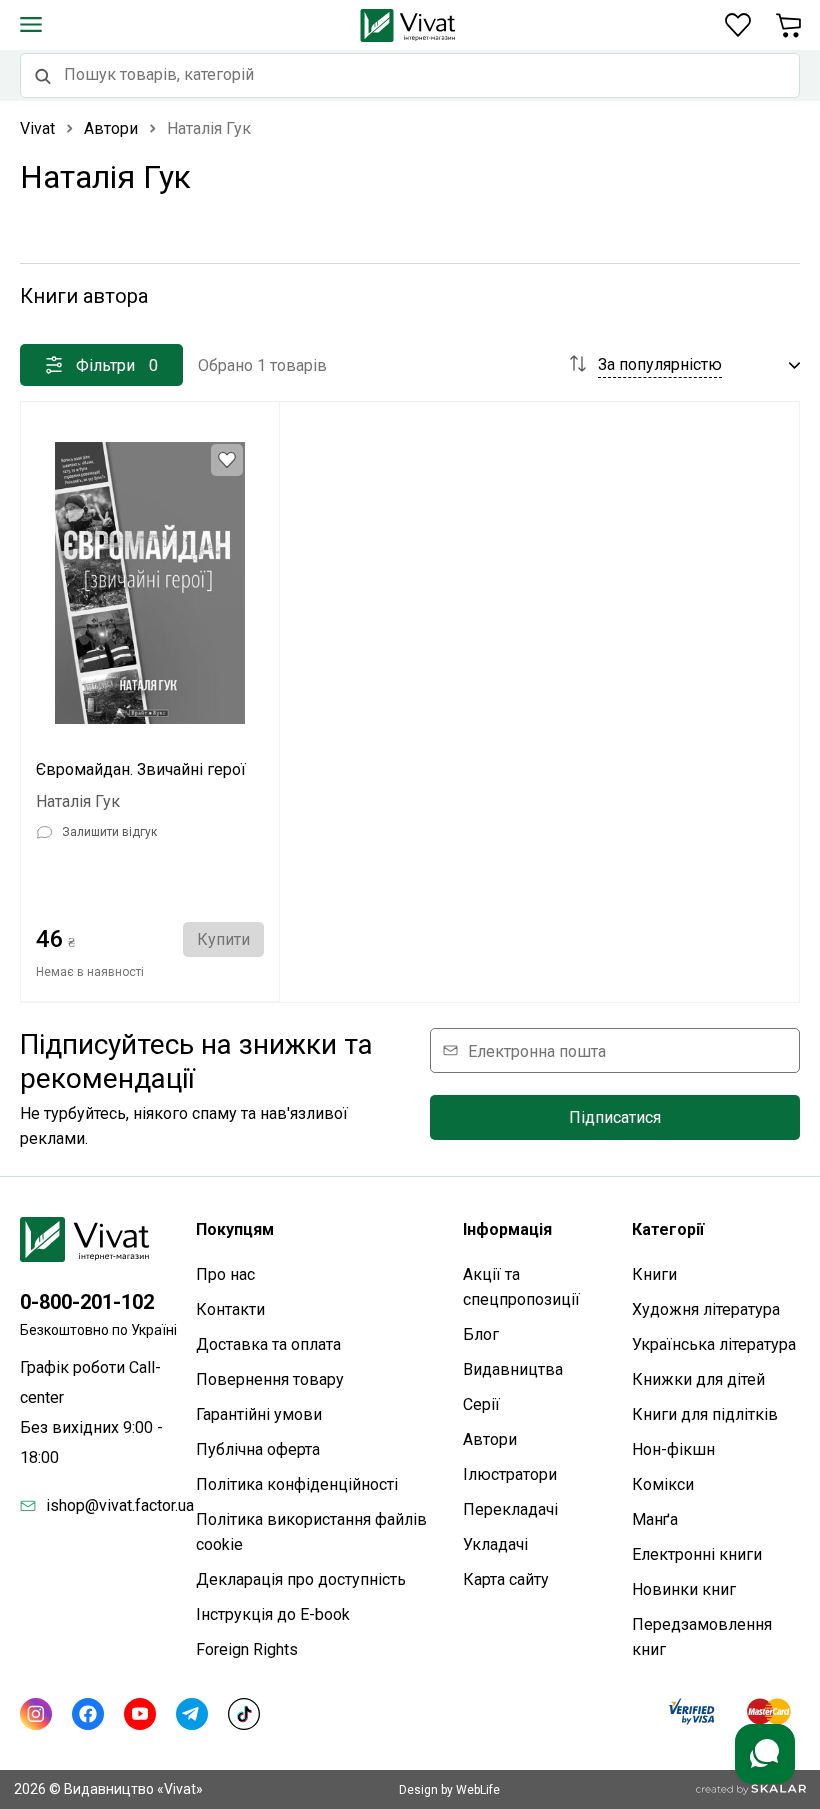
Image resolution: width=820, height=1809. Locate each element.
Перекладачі (510, 1509)
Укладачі (495, 1544)
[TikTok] (244, 1714)
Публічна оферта (258, 1449)
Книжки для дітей (698, 1379)
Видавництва (513, 1369)
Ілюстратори (510, 1474)
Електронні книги (697, 1554)
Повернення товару (270, 1379)
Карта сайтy (506, 1579)
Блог (481, 1334)
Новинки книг (684, 1589)
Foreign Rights (247, 1649)
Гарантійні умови (259, 1414)
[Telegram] (192, 1714)
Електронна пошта (537, 1050)
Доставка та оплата (268, 1344)
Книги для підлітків (705, 1414)
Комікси (663, 1484)
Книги (654, 1274)
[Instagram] (36, 1714)
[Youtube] (140, 1714)
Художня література (706, 1309)
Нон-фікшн (673, 1449)
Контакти (230, 1309)
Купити (223, 939)
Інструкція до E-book (273, 1614)
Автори (490, 1439)
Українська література (714, 1344)
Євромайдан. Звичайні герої (141, 769)
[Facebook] (88, 1714)
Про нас (225, 1274)
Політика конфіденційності (297, 1484)
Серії (481, 1404)
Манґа (655, 1519)
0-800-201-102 (87, 1302)
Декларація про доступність (301, 1579)
